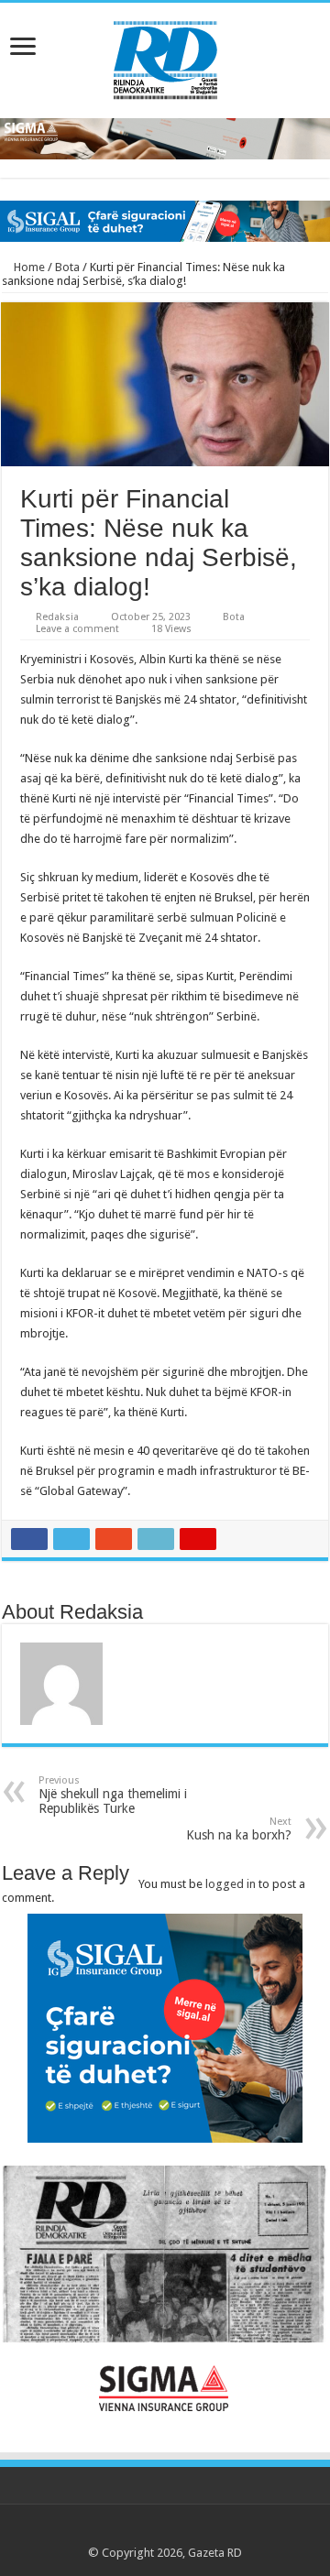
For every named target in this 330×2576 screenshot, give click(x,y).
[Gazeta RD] (165, 57)
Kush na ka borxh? (239, 1829)
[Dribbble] (182, 2531)
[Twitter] (147, 2531)
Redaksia (57, 617)
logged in (231, 1884)
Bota (67, 267)
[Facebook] (130, 2531)
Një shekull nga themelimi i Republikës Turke (113, 1795)
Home (28, 267)
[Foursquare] (199, 2531)
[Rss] (112, 2531)
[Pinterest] (165, 2531)
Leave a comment (77, 629)
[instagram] (217, 2531)
